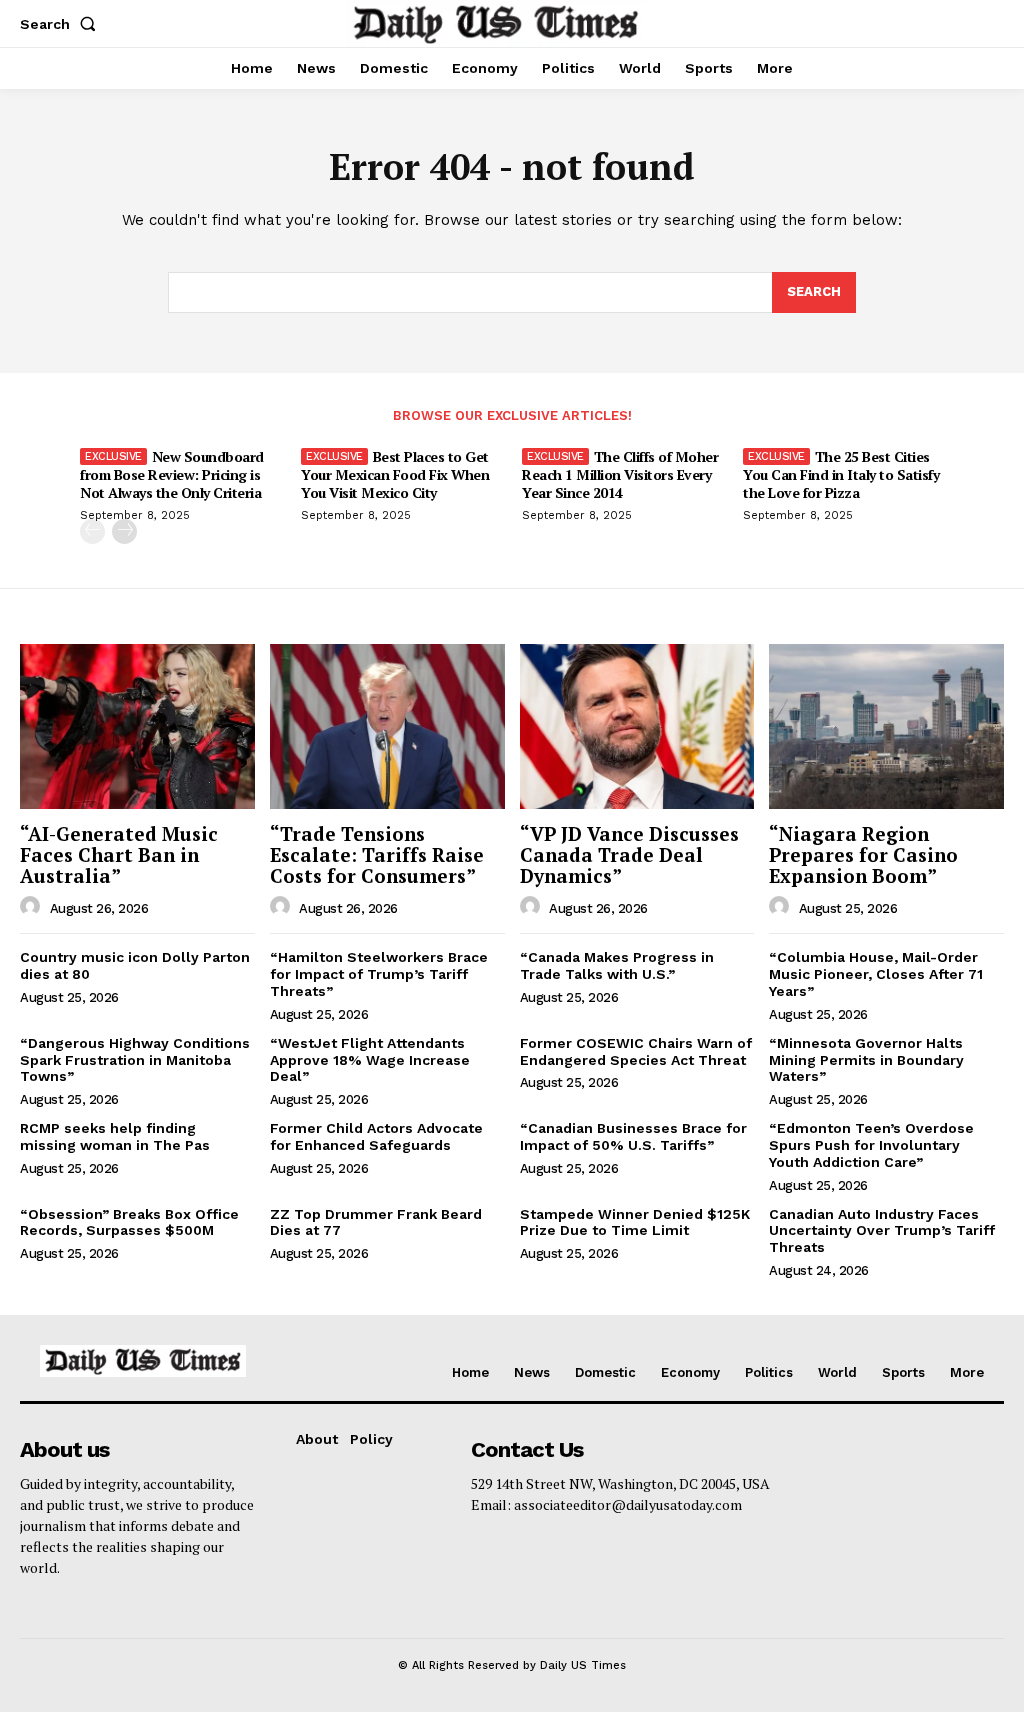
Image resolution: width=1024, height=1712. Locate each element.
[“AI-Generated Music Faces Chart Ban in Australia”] (137, 726)
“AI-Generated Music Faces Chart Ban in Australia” (119, 854)
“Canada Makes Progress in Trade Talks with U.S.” (617, 965)
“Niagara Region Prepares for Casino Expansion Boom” (863, 854)
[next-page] (124, 531)
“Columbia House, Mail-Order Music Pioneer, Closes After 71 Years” (876, 974)
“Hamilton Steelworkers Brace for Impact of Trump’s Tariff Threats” (379, 974)
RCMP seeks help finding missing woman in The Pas (115, 1136)
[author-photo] (33, 907)
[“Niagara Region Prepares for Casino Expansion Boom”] (886, 726)
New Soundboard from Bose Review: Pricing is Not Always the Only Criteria (172, 474)
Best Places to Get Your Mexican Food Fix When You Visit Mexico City (395, 474)
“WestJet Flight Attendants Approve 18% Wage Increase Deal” (370, 1060)
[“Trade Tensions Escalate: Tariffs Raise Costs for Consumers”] (387, 726)
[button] (62, 24)
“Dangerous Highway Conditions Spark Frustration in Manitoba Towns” (135, 1060)
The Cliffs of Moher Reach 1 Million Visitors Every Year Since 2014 (620, 474)
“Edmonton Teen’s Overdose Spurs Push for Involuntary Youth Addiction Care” (871, 1145)
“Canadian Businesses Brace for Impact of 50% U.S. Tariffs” (633, 1136)
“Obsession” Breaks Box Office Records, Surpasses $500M (129, 1222)
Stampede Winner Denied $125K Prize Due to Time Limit (635, 1222)
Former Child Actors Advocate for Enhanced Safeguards (376, 1136)
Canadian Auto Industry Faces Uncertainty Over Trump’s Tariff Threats (882, 1231)
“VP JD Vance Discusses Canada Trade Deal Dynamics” (629, 854)
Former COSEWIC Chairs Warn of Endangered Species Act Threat (636, 1051)
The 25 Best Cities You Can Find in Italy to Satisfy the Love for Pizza (841, 474)
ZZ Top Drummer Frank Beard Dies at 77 (376, 1222)
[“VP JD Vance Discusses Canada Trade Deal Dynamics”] (637, 726)
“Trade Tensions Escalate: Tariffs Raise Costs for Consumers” (377, 854)
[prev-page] (92, 531)
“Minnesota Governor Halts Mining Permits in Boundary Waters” (866, 1060)
